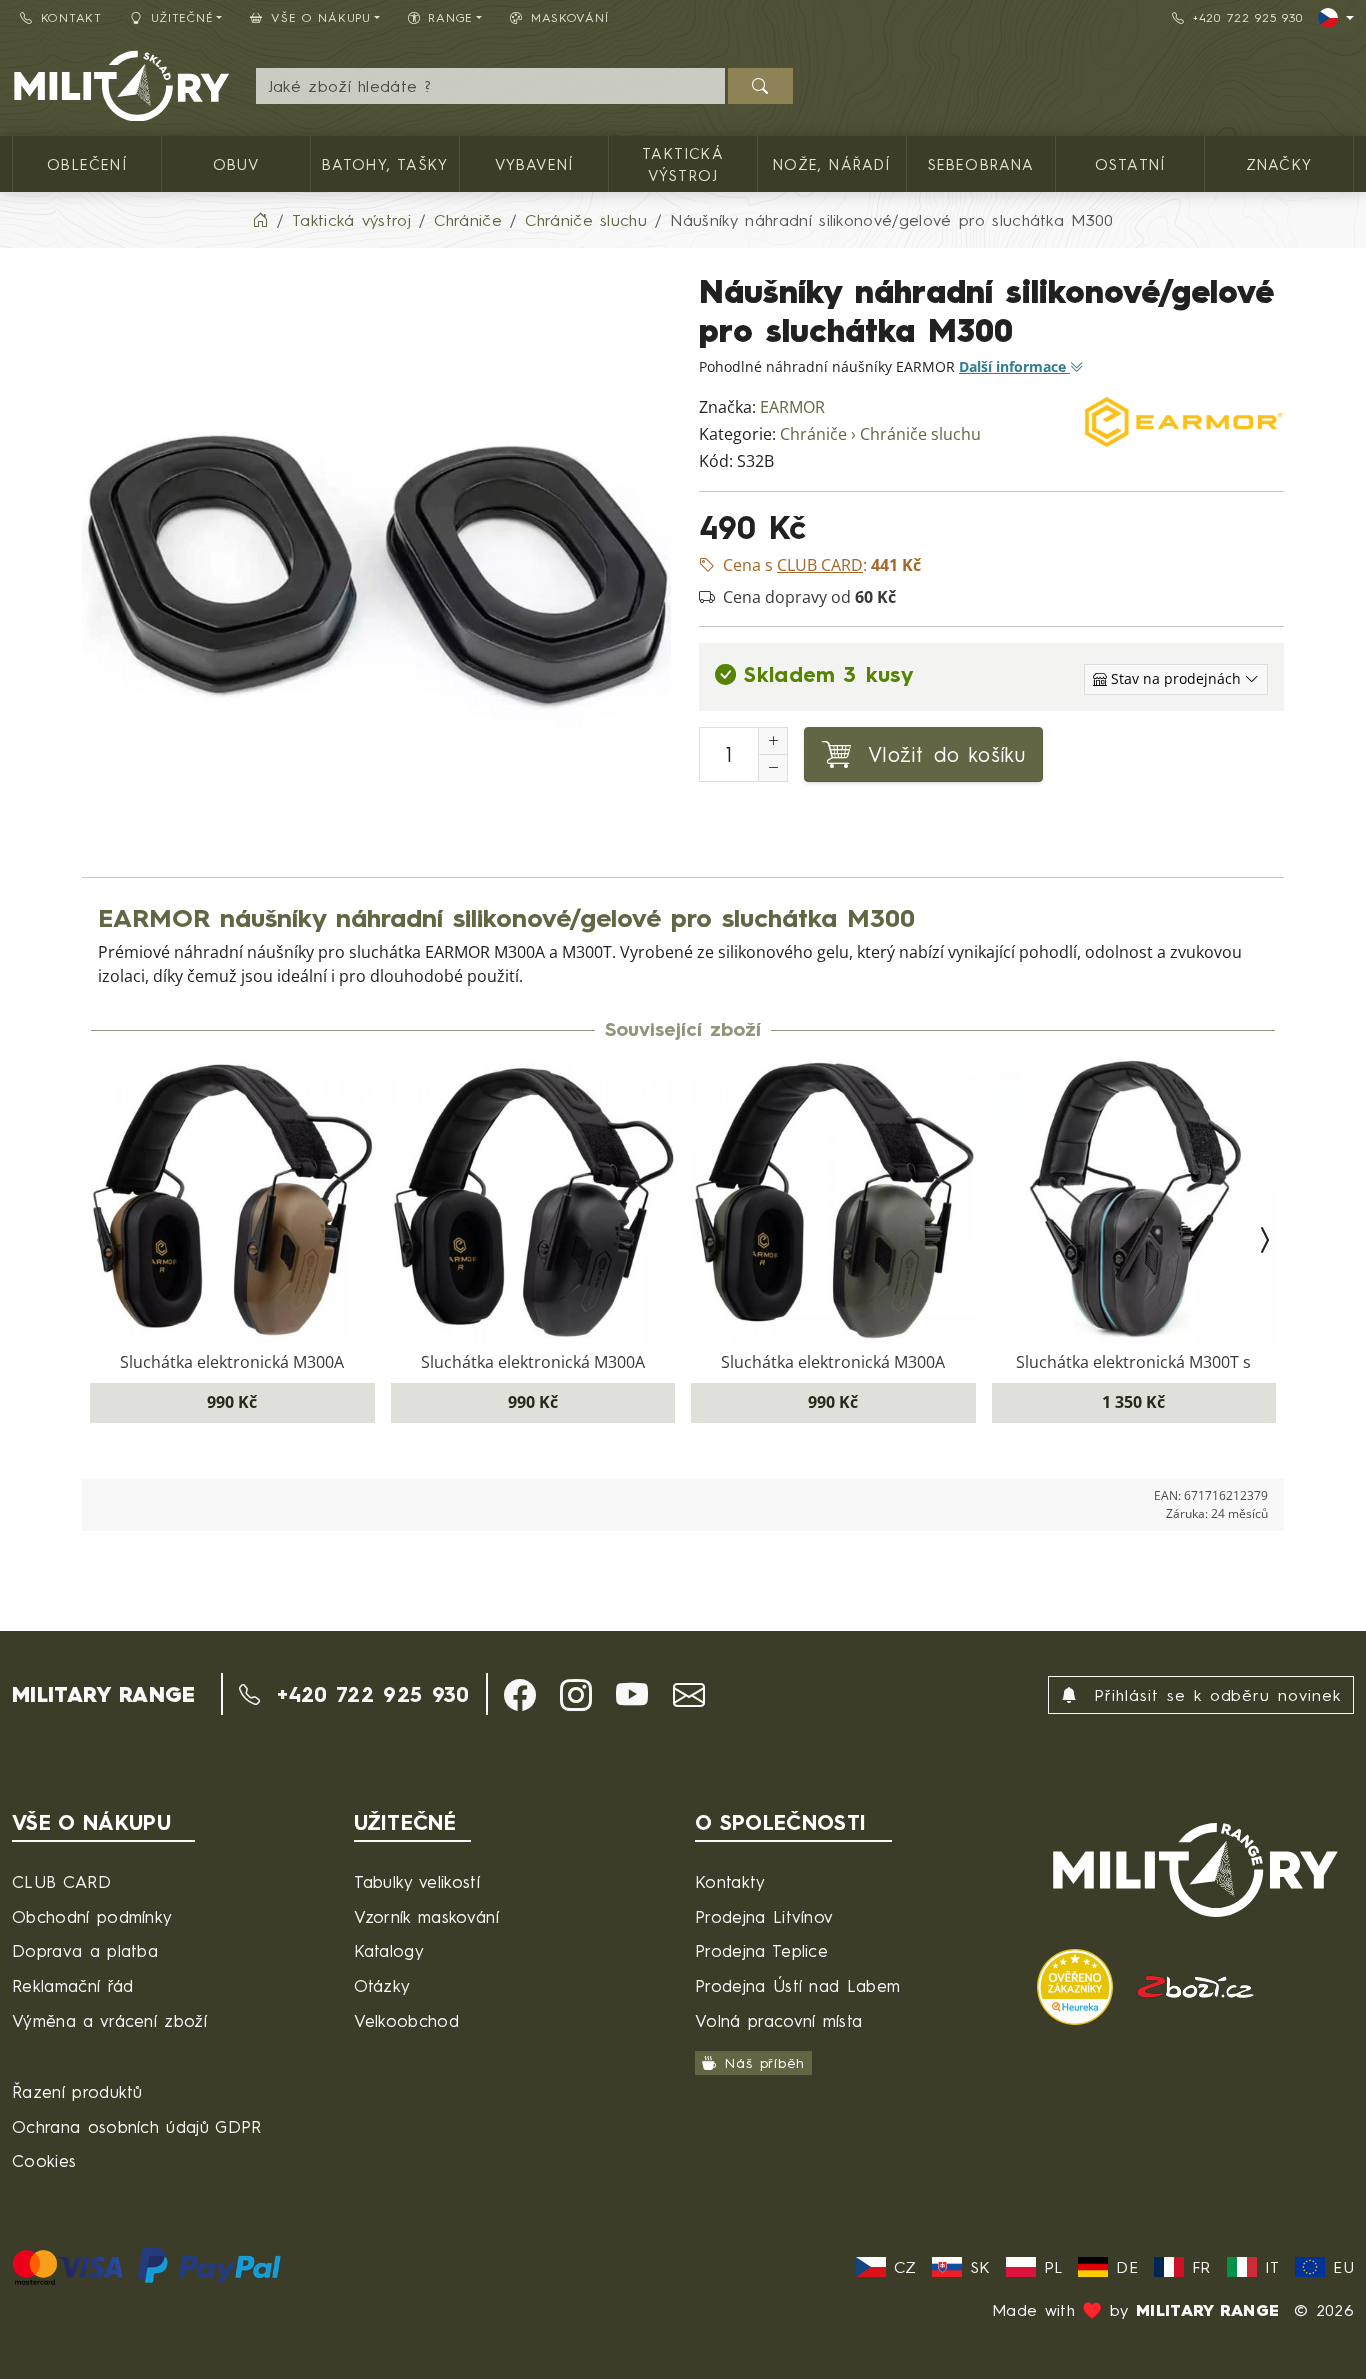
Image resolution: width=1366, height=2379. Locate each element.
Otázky (382, 1985)
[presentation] (102, 1240)
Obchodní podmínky (92, 1916)
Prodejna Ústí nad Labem (797, 1985)
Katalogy (389, 1950)
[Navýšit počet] (773, 741)
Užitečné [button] (182, 17)
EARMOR (792, 407)
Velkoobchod (407, 2020)
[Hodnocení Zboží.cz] (1196, 1984)
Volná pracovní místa (778, 2020)
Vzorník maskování (426, 1916)
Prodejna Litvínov (764, 1916)
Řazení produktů (77, 2091)
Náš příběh (764, 2062)
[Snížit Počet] (773, 768)
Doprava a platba (85, 1950)
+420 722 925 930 (1248, 17)
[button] (520, 1695)
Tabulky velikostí (417, 1881)
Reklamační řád (72, 1985)
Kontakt (71, 17)
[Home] (260, 220)
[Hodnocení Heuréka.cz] (1078, 1984)
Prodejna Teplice (761, 1950)
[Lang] (1336, 18)
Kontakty (730, 1881)
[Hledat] (760, 86)
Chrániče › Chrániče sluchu (880, 434)
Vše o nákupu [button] (321, 17)
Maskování (569, 17)
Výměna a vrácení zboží (109, 2020)
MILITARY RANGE (103, 1694)
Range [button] (450, 17)
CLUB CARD (61, 1881)
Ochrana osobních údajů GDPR (137, 2126)
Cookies (44, 2160)
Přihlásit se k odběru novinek (1213, 1695)
